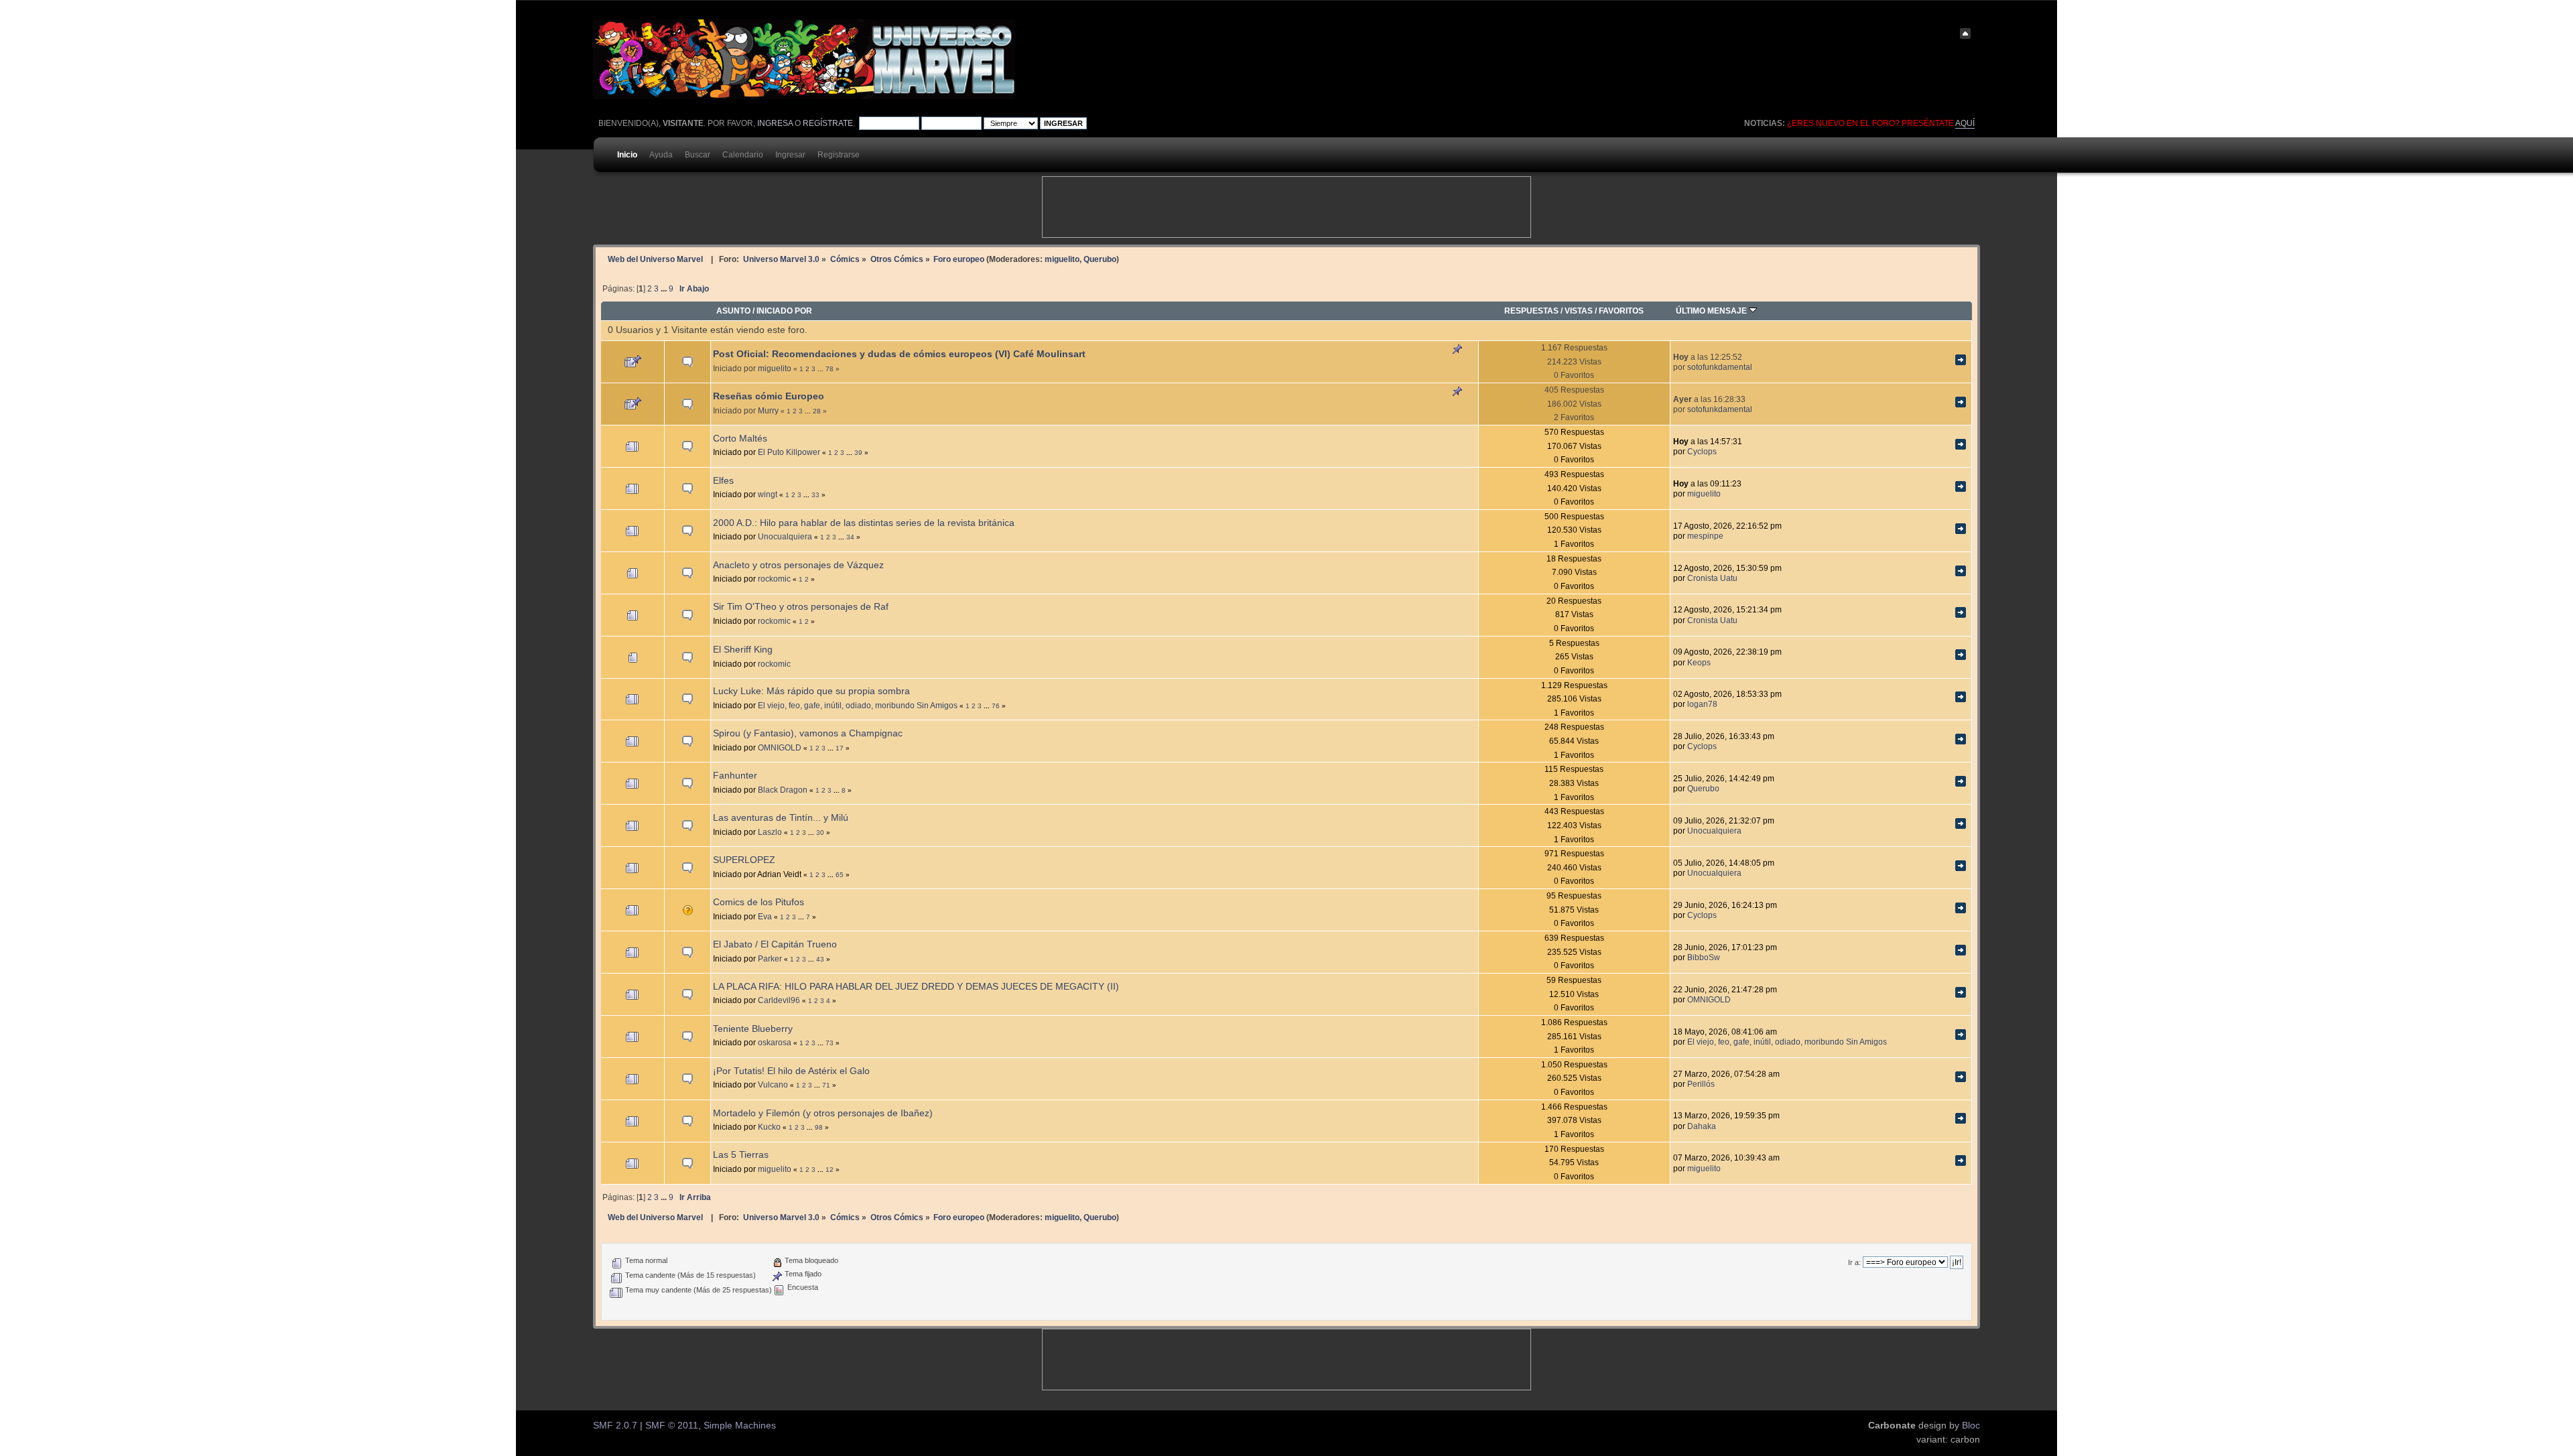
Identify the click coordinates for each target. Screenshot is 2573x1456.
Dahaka (1702, 1126)
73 (830, 1043)
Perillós (1701, 1084)
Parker (770, 958)
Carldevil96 (779, 1000)
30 (820, 833)
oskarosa (775, 1042)
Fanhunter (735, 776)
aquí (1965, 123)
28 (817, 411)
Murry (768, 410)
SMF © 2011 (672, 1426)
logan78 (1702, 704)
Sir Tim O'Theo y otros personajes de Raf (801, 607)
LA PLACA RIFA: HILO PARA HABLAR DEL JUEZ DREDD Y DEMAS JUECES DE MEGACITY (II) (916, 987)
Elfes (723, 481)
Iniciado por (784, 311)
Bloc (1971, 1426)
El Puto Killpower (789, 452)
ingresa (775, 123)
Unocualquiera (785, 536)
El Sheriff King (743, 650)
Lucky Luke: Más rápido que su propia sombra (811, 691)
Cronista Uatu (1712, 578)
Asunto (733, 311)
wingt (768, 494)
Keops (1699, 662)
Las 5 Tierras (741, 1155)
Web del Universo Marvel (655, 259)
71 (826, 1085)
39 (858, 453)
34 (850, 537)
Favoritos (1621, 311)
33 (815, 495)
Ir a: (1854, 1262)
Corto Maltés (740, 439)
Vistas (1579, 311)
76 (996, 706)
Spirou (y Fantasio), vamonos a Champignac (808, 733)
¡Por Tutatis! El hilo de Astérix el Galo (791, 1071)
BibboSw (1704, 957)
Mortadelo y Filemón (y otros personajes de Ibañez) (823, 1113)
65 (840, 875)
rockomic (774, 579)
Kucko (769, 1127)
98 (819, 1127)
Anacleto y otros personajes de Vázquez (798, 565)
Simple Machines (740, 1426)
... (665, 289)
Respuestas (1531, 311)
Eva (765, 916)
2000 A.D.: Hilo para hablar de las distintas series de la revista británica (864, 523)
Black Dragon (783, 790)
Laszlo (770, 832)
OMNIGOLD (780, 747)
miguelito (1062, 259)
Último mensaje (1712, 311)
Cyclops (1702, 451)
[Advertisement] (1286, 207)
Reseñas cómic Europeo (769, 396)
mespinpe (1705, 536)
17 (840, 748)
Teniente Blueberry (753, 1029)
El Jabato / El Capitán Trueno (775, 944)
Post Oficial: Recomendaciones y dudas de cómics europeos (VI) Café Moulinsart (899, 354)
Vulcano (773, 1084)
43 (820, 959)
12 (830, 1170)
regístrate (828, 123)
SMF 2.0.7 (615, 1426)
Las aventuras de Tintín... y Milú (781, 818)
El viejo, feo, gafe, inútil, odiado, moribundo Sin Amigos (858, 705)
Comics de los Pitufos (758, 902)
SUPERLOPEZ (744, 860)
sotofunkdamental (1720, 367)
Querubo (1100, 259)
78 (830, 369)
